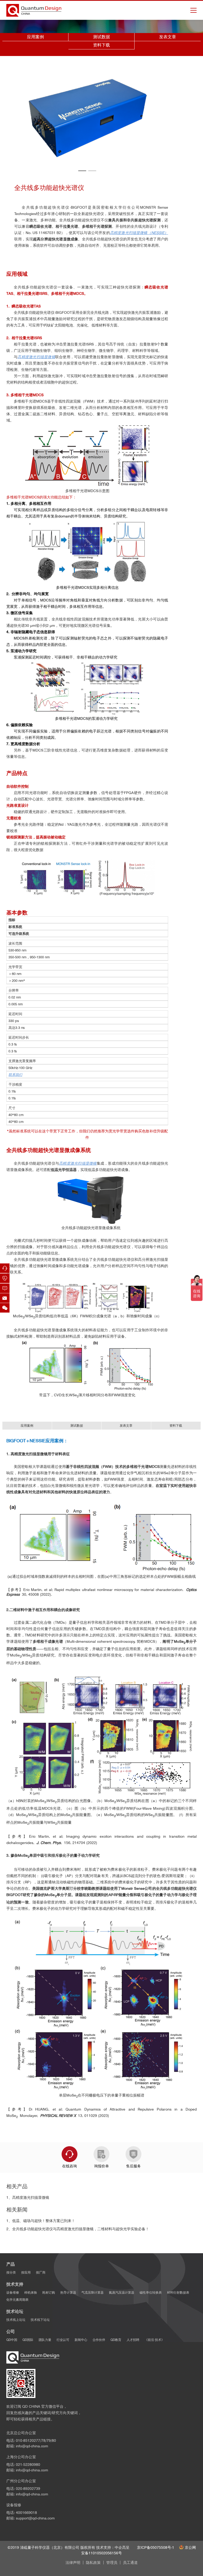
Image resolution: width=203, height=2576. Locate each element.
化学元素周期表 (17, 2300)
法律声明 (73, 2563)
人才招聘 (133, 2340)
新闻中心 (81, 2340)
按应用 (26, 2272)
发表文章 (168, 37)
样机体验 (31, 2292)
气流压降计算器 (93, 2292)
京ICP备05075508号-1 (156, 2547)
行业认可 (63, 2340)
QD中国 (12, 2340)
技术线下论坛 (40, 2320)
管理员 (112, 2563)
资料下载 (101, 45)
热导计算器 (68, 2292)
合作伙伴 (99, 2340)
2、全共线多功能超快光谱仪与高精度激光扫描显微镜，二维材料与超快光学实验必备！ (78, 2229)
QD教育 (116, 2340)
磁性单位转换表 (151, 2292)
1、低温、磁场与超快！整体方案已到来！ (41, 2221)
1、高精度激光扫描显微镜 (28, 2197)
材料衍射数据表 (178, 2292)
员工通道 (130, 2563)
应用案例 (35, 37)
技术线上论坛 (16, 2320)
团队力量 (45, 2340)
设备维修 (13, 2292)
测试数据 (101, 37)
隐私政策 (93, 2563)
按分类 (11, 2272)
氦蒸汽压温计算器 (122, 2292)
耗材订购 (49, 2292)
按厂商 (41, 2272)
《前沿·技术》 (154, 2340)
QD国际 (28, 2340)
